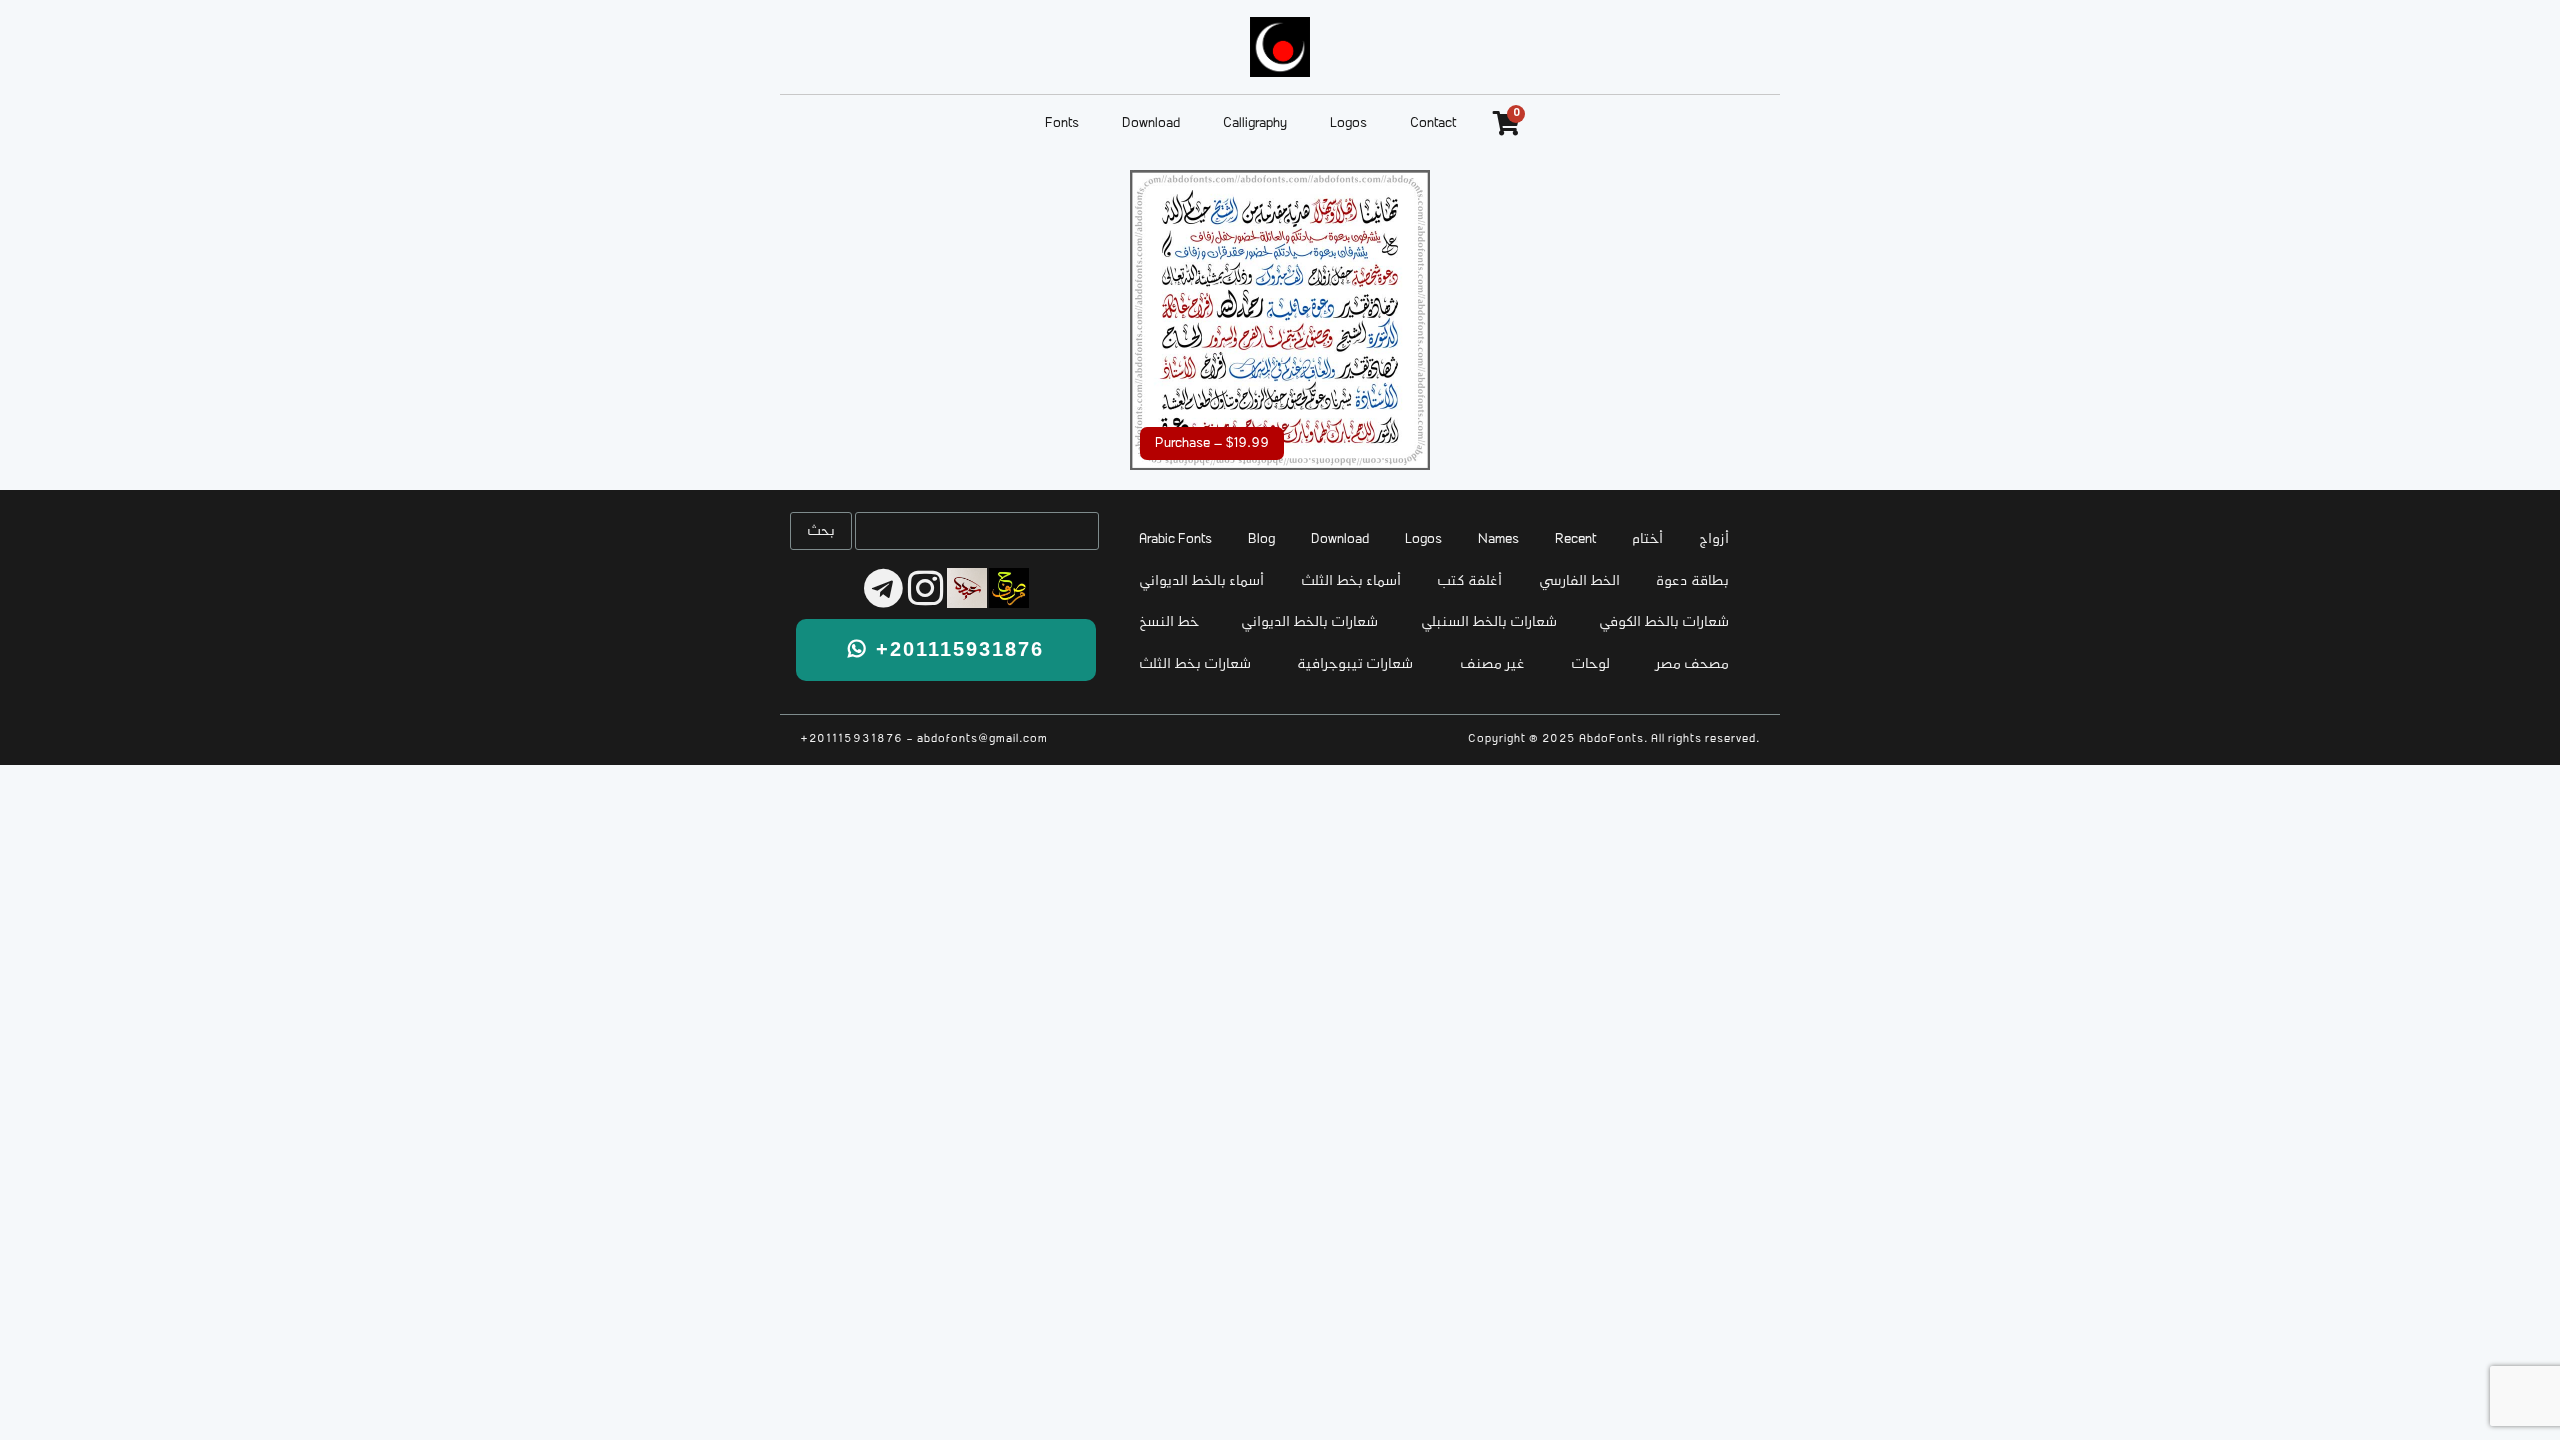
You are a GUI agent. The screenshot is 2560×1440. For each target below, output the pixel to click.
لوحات (1590, 664)
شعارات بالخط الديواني (1309, 622)
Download (1151, 123)
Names (1498, 539)
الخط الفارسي (1579, 581)
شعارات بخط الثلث (1195, 664)
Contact (1433, 123)
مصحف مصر (1692, 664)
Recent (1575, 539)
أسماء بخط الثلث (1351, 581)
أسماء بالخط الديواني (1201, 581)
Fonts (1062, 123)
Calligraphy (1255, 123)
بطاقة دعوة (1692, 581)
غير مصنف (1492, 664)
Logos (1348, 123)
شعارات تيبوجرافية (1355, 664)
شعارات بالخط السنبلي (1489, 622)
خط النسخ (1169, 622)
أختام (1647, 539)
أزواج (1714, 539)
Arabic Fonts (1175, 539)
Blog (1261, 539)
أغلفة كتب (1469, 581)
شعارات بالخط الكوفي (1664, 622)
